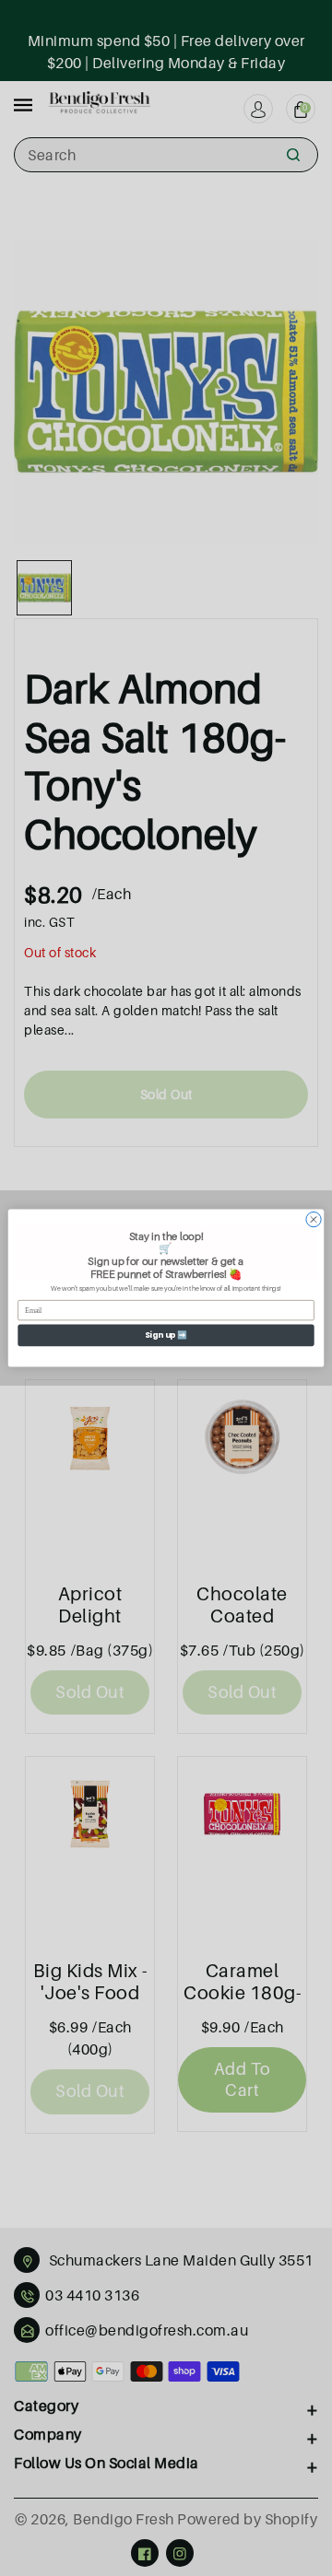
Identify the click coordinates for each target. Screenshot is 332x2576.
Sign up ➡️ (166, 1335)
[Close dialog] (313, 1219)
